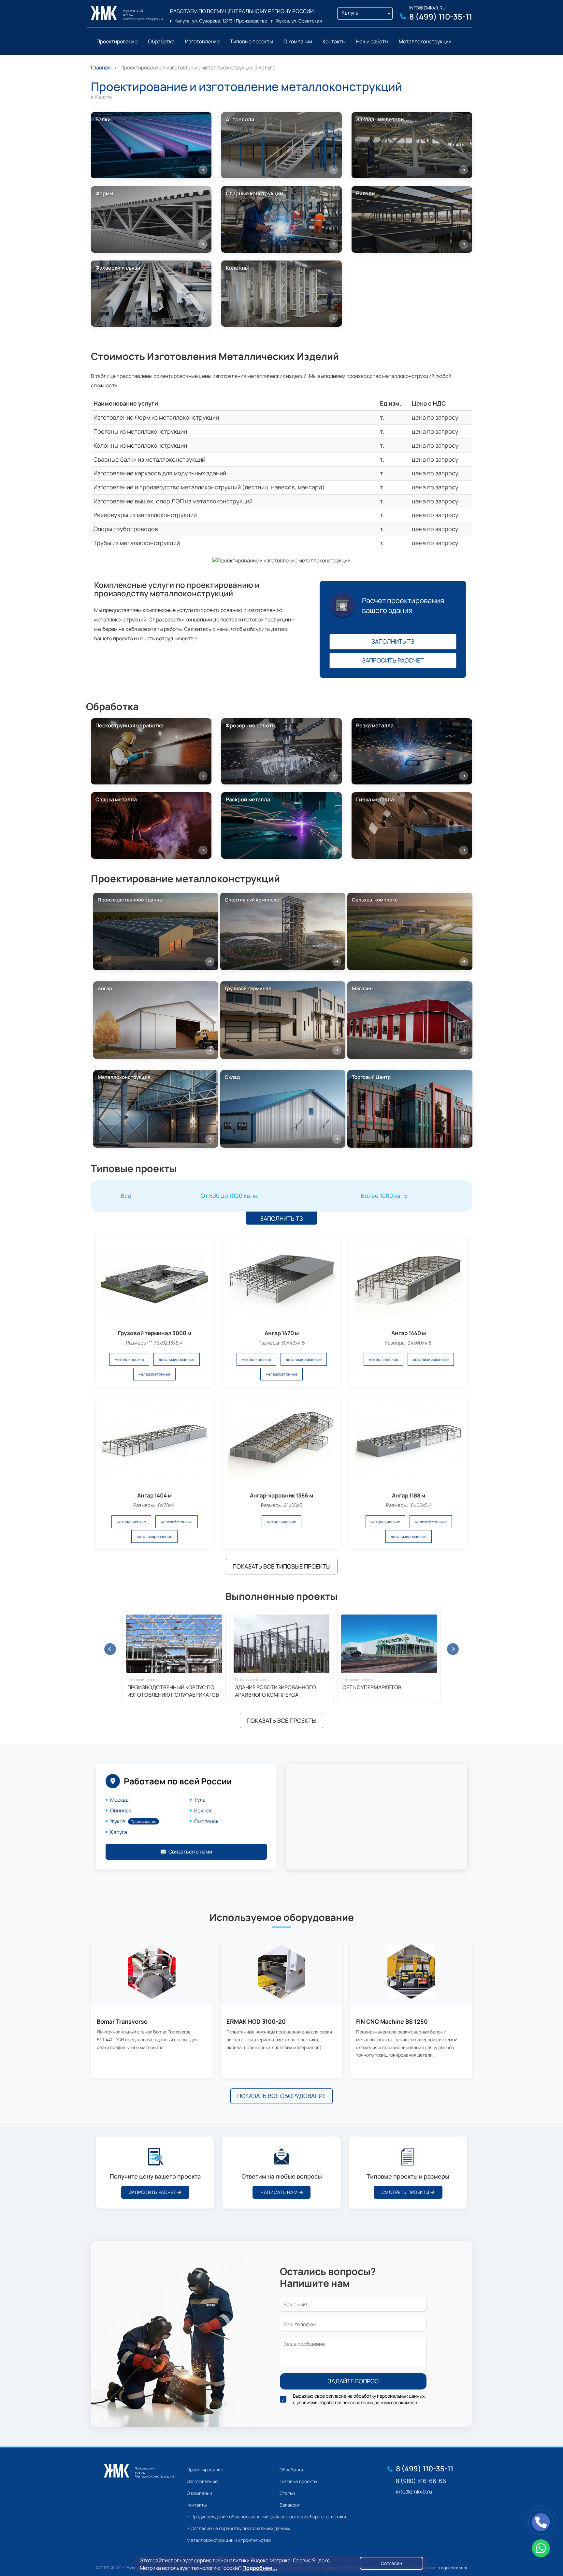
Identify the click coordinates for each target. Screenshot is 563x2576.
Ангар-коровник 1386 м (281, 1495)
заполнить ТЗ (393, 641)
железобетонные (154, 1374)
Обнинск (121, 1810)
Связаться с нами (190, 1852)
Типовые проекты (298, 2481)
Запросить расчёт (153, 2192)
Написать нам (280, 2192)
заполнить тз (281, 1218)
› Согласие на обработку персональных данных (238, 2528)
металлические (129, 1359)
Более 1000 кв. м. (385, 1196)
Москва (119, 1800)
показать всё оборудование (281, 2096)
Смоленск (206, 1821)
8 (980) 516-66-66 (421, 2481)
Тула (200, 1800)
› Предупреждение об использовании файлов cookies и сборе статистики (266, 2516)
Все (126, 1196)
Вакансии (290, 2505)
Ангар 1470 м (282, 1333)
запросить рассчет (393, 660)
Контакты (197, 2505)
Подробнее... (260, 2568)
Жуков (133, 1821)
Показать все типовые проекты (282, 1566)
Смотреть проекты (406, 2192)
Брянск (203, 1810)
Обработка (291, 2470)
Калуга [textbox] (350, 13)
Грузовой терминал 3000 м (155, 1333)
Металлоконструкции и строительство (229, 2540)
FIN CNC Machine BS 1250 (392, 2022)
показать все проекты (281, 1720)
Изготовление (202, 2481)
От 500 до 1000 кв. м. (230, 1196)
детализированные (177, 1359)
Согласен (391, 2563)
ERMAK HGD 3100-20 (256, 2022)
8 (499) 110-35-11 (441, 16)
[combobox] (365, 14)
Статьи (287, 2493)
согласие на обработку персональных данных (375, 2396)
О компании (199, 2493)
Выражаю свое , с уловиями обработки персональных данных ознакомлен (359, 2399)
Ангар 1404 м (154, 1495)
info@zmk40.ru (427, 8)
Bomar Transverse (122, 2022)
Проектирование (205, 2470)
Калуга (119, 1832)
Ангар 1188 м (409, 1495)
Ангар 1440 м (409, 1333)
